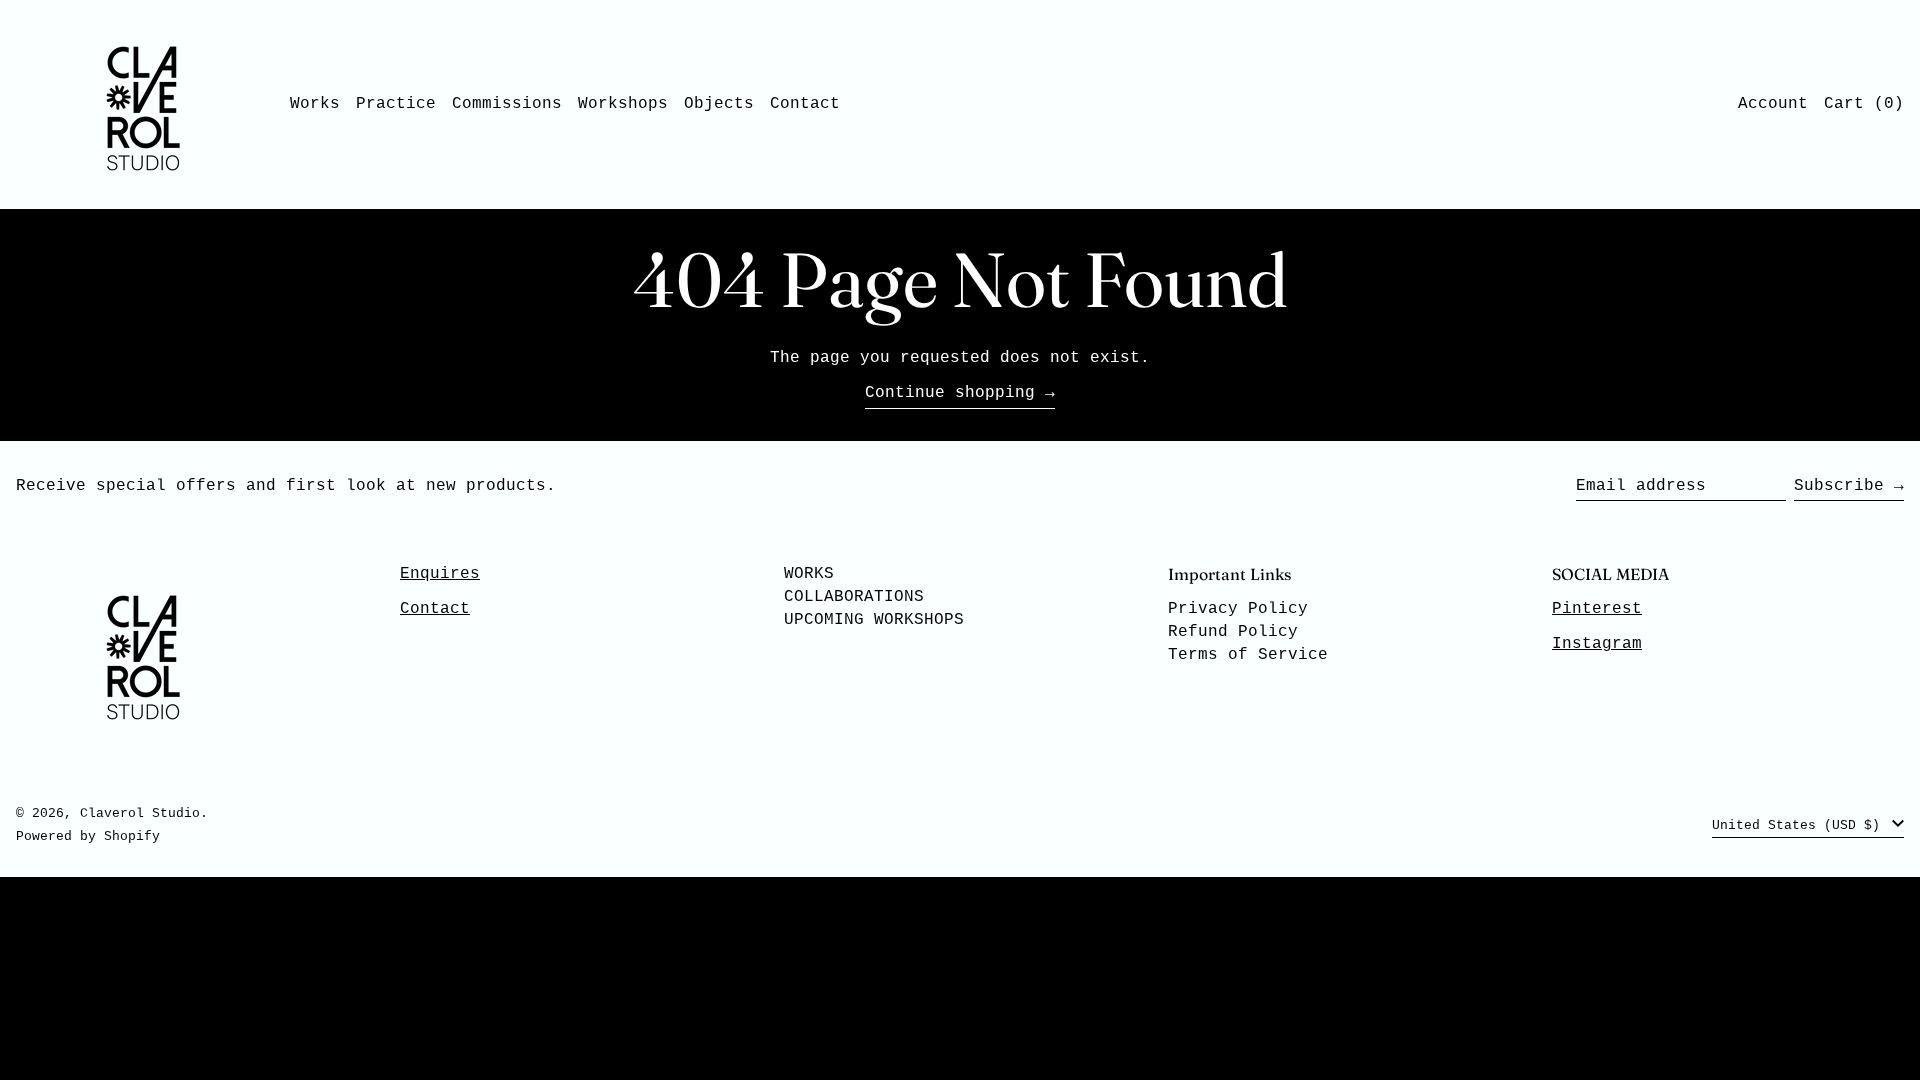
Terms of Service (1248, 655)
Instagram (1597, 644)
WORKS (809, 574)
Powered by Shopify (88, 836)
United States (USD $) (1800, 825)
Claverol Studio (140, 813)
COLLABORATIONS (854, 597)
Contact (435, 609)
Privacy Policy (1238, 609)
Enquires (440, 574)
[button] (1864, 104)
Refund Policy (1233, 632)
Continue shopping (950, 393)
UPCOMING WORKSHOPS (874, 620)
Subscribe (1839, 486)
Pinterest (1597, 609)
